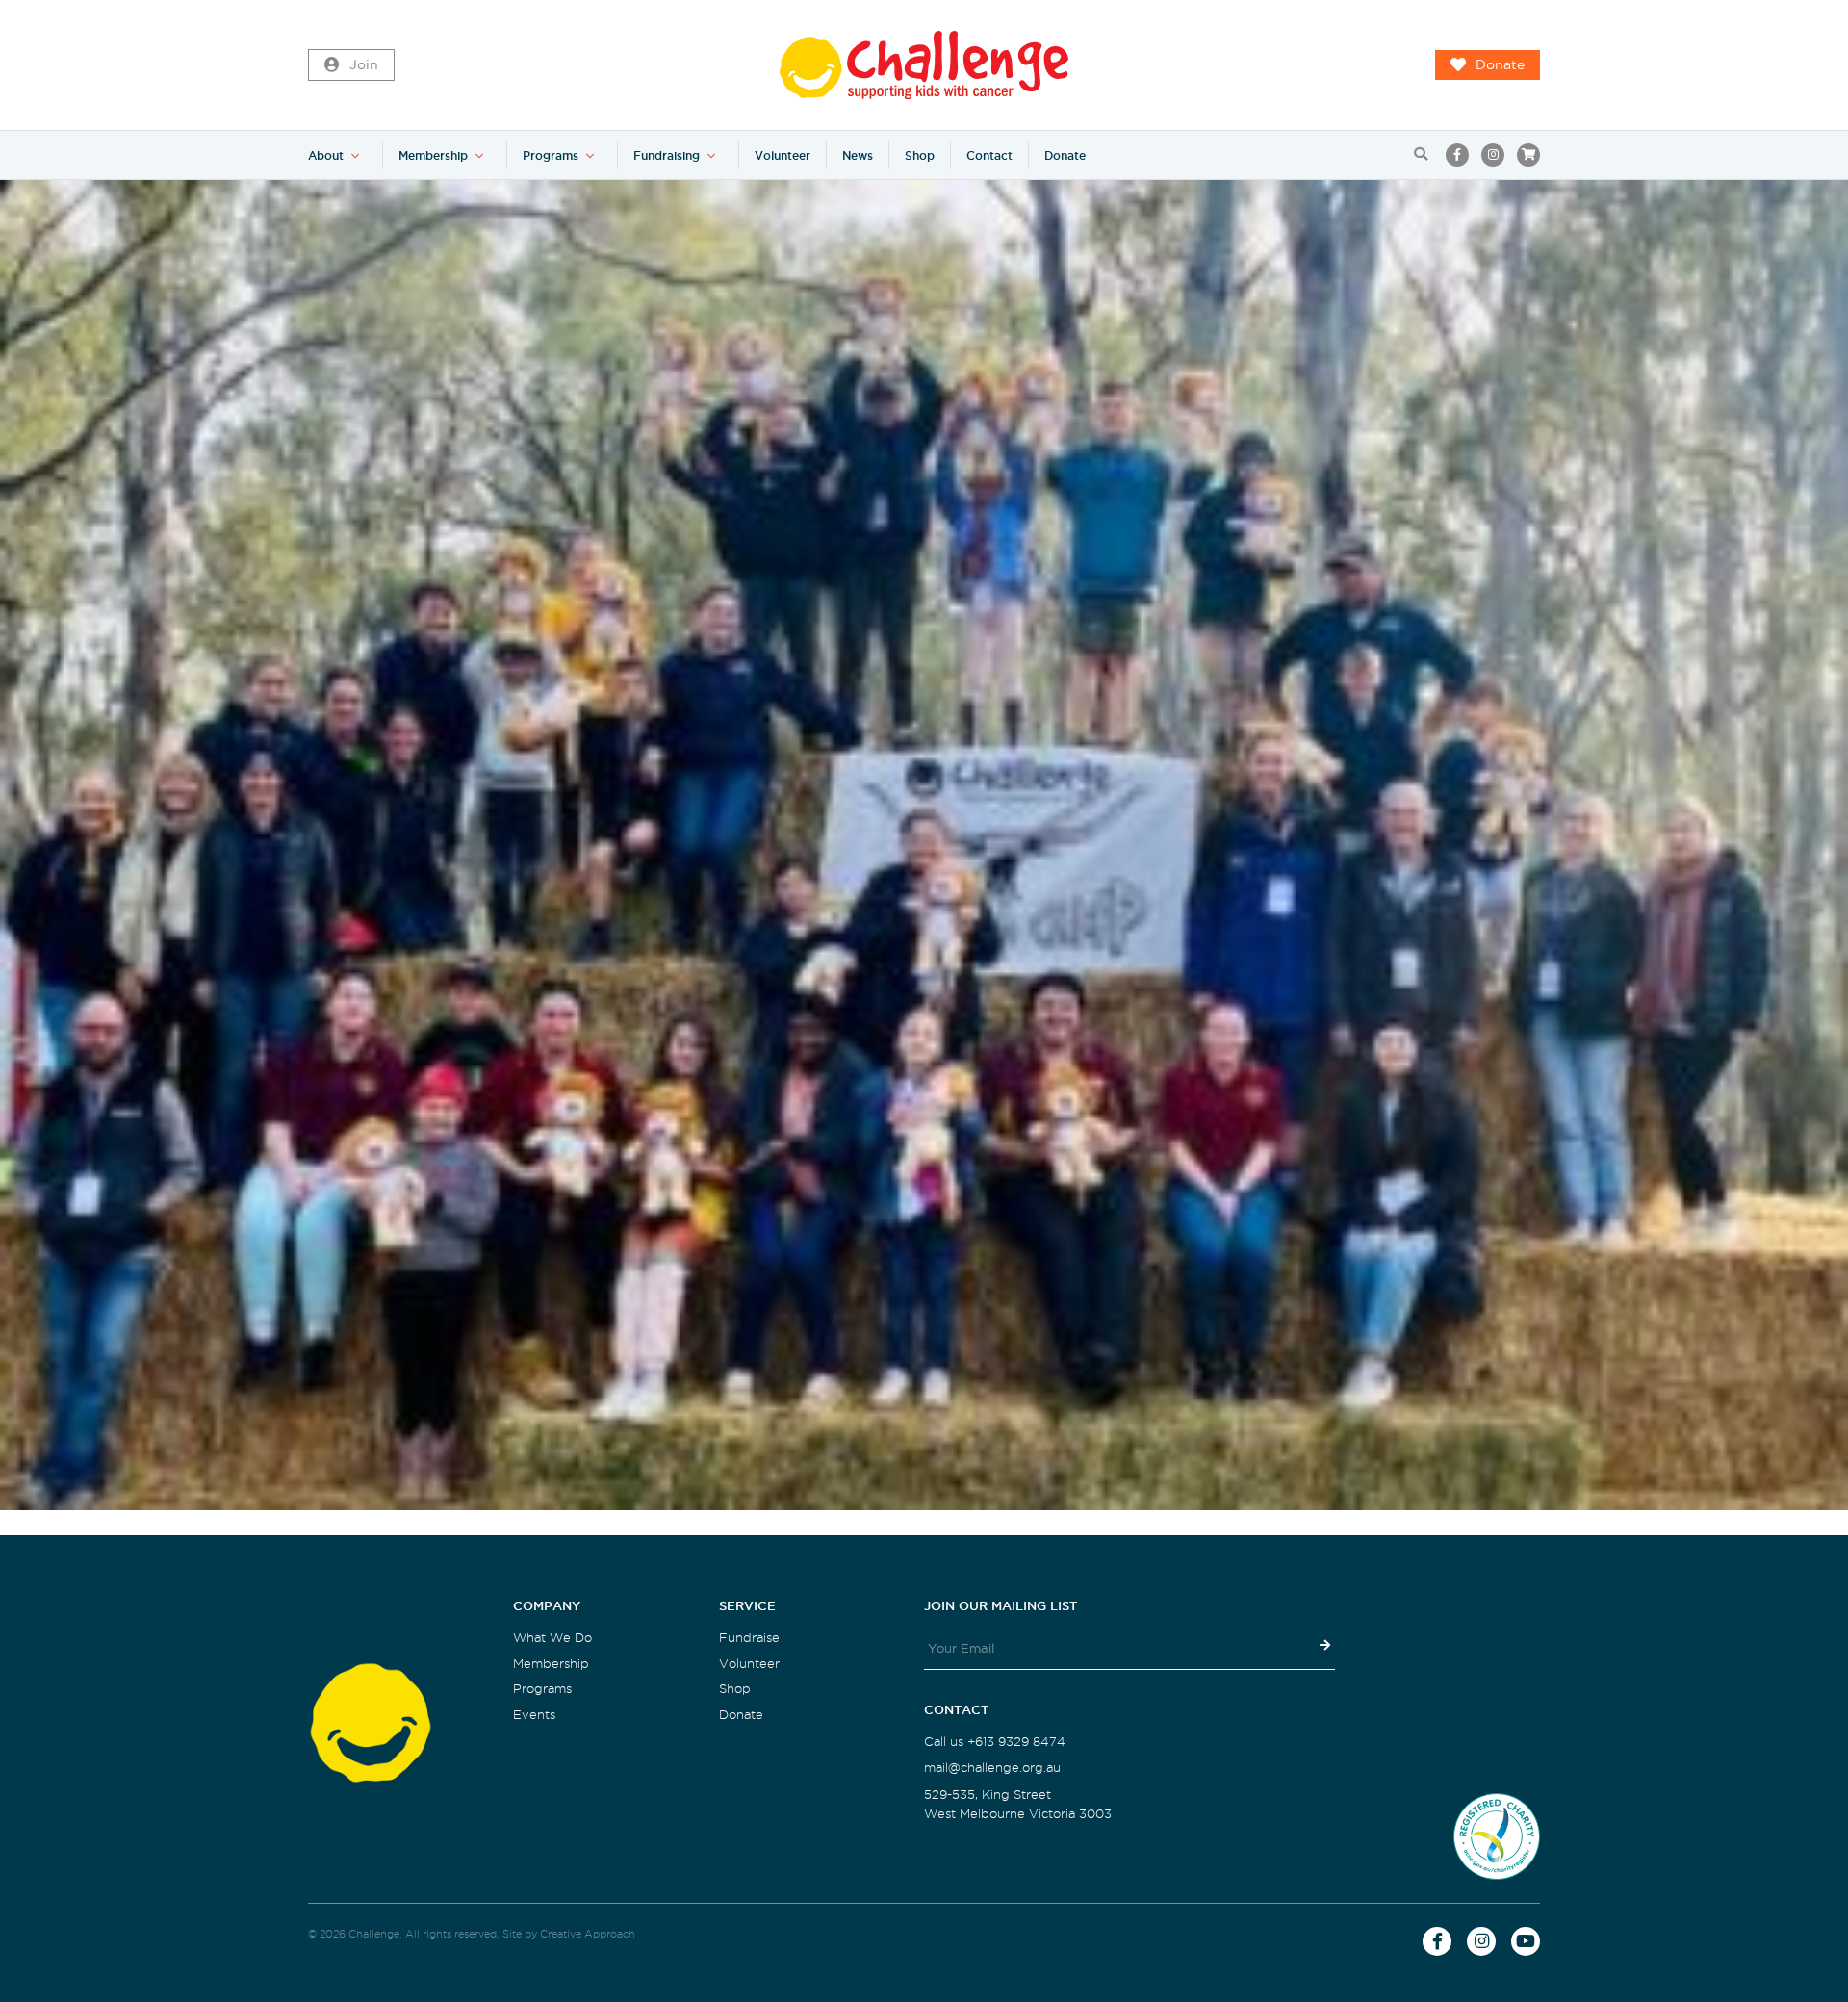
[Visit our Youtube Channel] (1526, 1941)
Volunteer (783, 155)
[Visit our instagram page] (1493, 155)
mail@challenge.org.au (992, 1768)
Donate (1500, 65)
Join (364, 65)
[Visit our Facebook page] (1457, 155)
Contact (989, 155)
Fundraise (749, 1638)
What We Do (552, 1638)
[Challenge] (924, 65)
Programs (551, 155)
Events (534, 1715)
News (858, 155)
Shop (920, 155)
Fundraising (667, 155)
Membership (433, 155)
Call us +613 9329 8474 (995, 1742)
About (326, 155)
